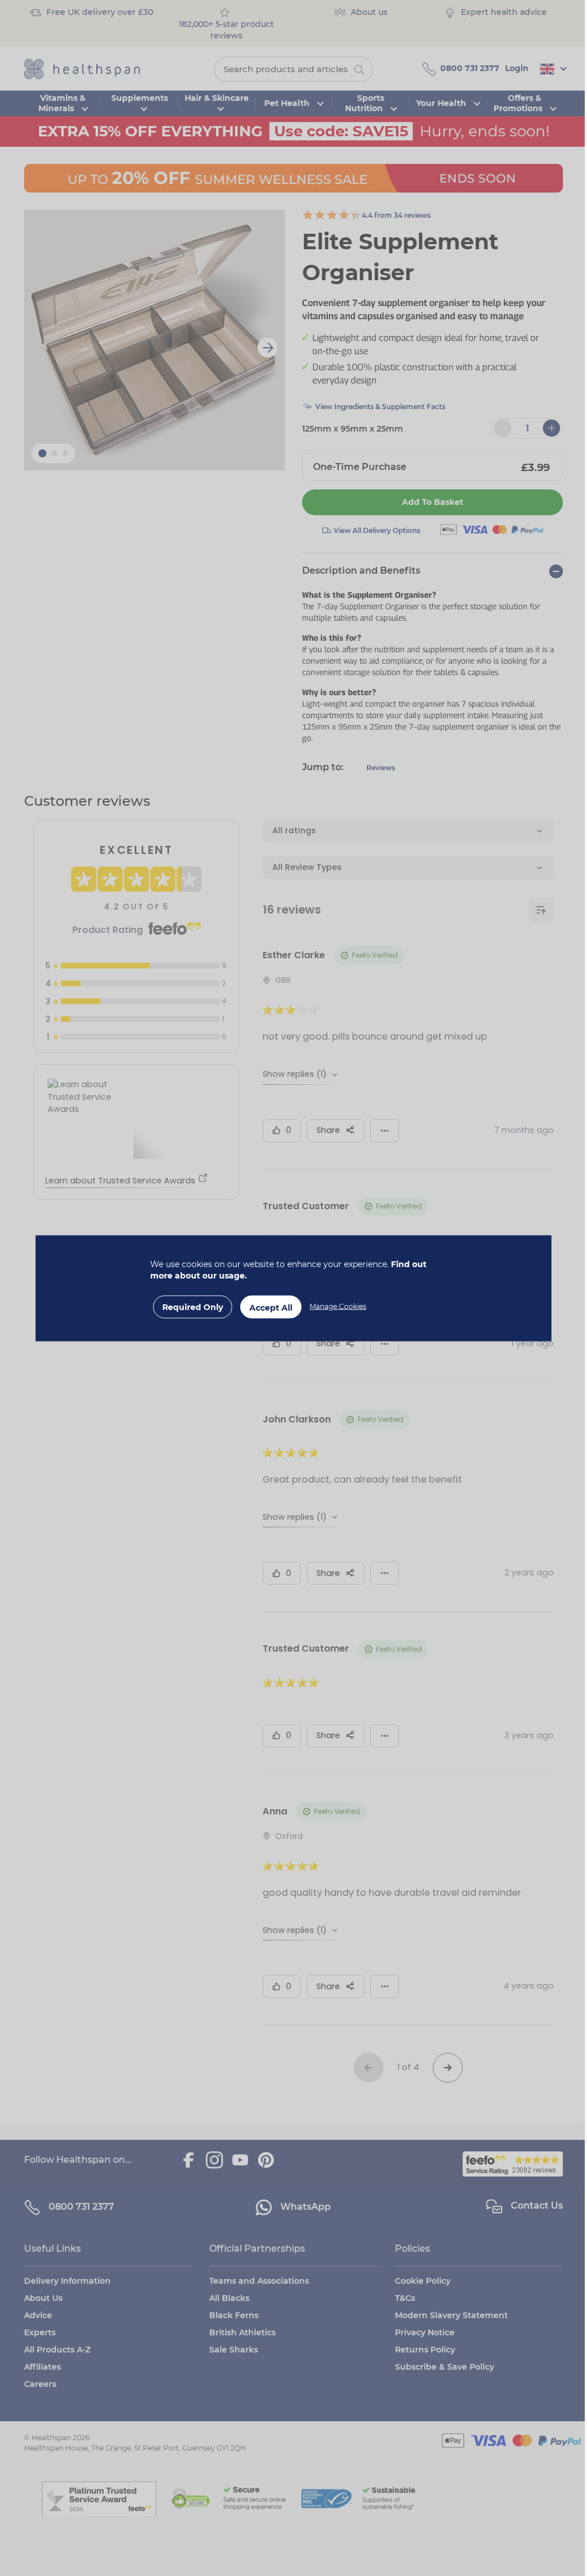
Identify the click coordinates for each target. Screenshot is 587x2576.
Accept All (271, 1307)
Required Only (193, 1307)
